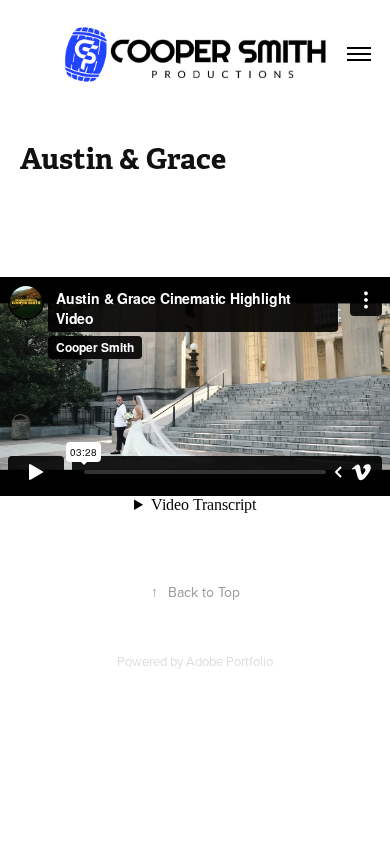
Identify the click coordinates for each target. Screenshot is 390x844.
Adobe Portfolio (229, 661)
